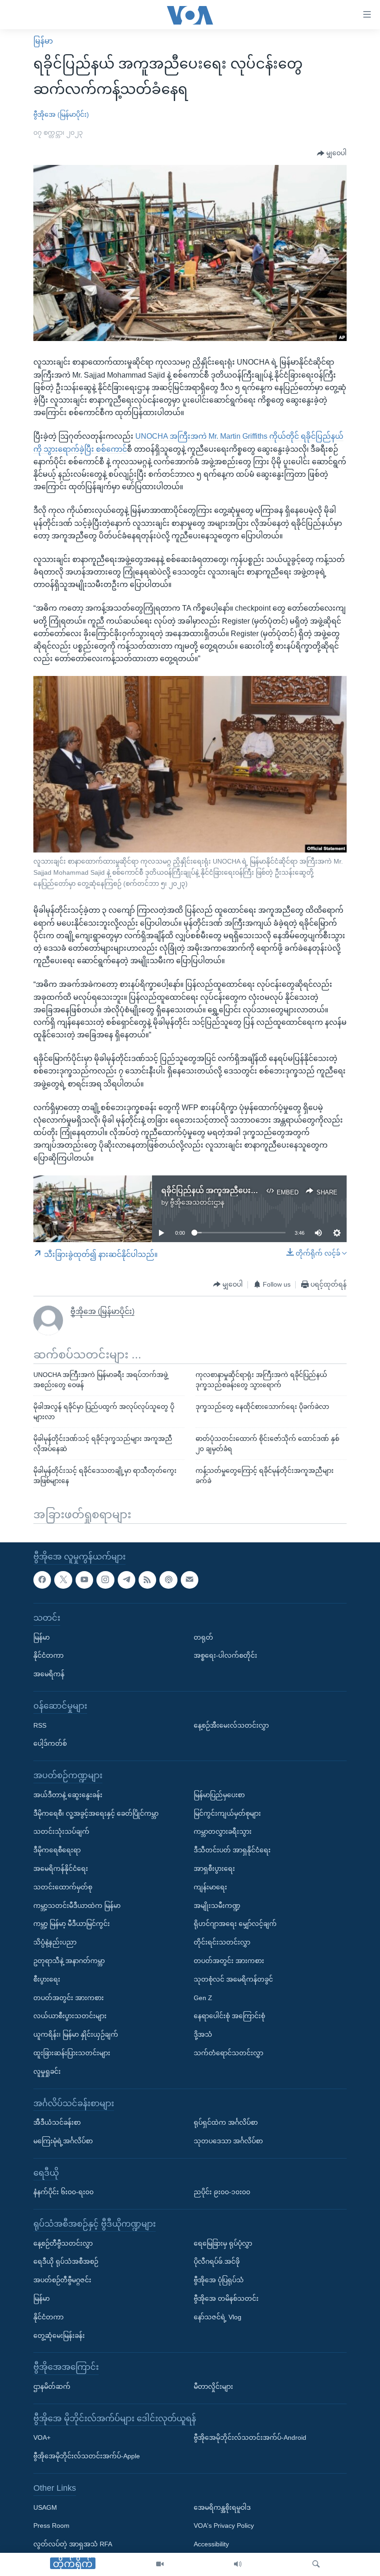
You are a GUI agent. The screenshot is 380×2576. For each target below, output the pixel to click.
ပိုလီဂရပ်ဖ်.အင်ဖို (217, 2261)
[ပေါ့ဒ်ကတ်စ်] (168, 1579)
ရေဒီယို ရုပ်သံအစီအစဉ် (66, 2261)
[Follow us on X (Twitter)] (63, 1579)
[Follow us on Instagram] (105, 1579)
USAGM (45, 2507)
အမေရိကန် (49, 1674)
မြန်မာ (43, 41)
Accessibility (211, 2544)
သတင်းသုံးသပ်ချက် (61, 1831)
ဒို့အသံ (203, 2034)
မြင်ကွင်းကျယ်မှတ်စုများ (227, 1813)
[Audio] (238, 2564)
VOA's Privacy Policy (224, 2525)
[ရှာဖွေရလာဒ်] (316, 2564)
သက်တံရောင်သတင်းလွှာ (228, 2052)
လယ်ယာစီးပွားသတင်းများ (70, 2016)
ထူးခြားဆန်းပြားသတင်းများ (72, 2052)
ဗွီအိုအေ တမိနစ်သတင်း (226, 2298)
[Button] (332, 153)
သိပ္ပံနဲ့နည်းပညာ (55, 1942)
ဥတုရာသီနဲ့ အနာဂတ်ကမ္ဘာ (69, 1961)
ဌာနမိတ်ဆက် (52, 2387)
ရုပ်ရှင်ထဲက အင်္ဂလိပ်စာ (226, 2122)
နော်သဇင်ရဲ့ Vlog (218, 2317)
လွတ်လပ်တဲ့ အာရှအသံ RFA (73, 2544)
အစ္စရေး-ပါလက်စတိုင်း (225, 1655)
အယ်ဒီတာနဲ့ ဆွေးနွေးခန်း (68, 1794)
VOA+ (42, 2437)
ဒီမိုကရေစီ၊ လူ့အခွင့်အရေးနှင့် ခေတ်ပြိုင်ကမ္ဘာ (96, 1813)
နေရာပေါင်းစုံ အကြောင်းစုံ (229, 2016)
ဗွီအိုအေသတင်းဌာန (197, 1202)
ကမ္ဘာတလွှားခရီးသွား (223, 1831)
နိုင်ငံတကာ (48, 1655)
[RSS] (147, 1579)
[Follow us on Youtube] (84, 1579)
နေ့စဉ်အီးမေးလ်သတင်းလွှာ (231, 1725)
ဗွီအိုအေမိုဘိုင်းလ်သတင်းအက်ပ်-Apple (87, 2456)
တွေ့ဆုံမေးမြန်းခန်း (59, 2335)
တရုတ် (203, 1637)
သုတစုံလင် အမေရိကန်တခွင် (233, 1979)
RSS (40, 1725)
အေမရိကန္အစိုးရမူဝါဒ (222, 2507)
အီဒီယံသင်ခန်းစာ (57, 2122)
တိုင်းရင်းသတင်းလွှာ (222, 1942)
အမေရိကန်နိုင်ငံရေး (61, 1869)
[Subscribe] (190, 1579)
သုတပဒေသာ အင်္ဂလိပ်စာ (228, 2140)
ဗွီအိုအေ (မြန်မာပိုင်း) (61, 114)
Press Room (51, 2525)
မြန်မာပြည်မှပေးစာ (219, 1794)
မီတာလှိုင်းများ (213, 2387)
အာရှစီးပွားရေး (214, 1869)
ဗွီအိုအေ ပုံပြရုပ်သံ (219, 2280)
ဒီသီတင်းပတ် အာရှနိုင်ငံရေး (232, 1850)
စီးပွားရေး (47, 1979)
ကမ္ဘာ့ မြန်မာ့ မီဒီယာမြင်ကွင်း (72, 1924)
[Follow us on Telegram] (127, 1579)
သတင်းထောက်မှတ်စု (63, 1887)
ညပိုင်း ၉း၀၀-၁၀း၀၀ (222, 2192)
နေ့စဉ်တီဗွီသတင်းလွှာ (63, 2243)
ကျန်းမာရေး (210, 1887)
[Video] (160, 2564)
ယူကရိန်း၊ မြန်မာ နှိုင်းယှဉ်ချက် (76, 2034)
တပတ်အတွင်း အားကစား (69, 1997)
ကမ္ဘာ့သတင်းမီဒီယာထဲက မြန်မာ (77, 1905)
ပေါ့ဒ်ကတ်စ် (50, 1743)
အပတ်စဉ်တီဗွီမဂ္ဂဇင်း (62, 2280)
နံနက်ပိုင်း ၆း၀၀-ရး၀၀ (63, 2192)
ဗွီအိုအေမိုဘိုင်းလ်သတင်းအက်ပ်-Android (250, 2437)
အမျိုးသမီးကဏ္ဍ (217, 1905)
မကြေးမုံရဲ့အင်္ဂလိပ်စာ (63, 2140)
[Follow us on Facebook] (42, 1579)
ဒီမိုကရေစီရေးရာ (57, 1850)
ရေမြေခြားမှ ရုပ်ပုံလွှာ (223, 2243)
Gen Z (203, 1997)
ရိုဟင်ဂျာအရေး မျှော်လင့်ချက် (235, 1924)
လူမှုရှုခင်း (47, 2071)
